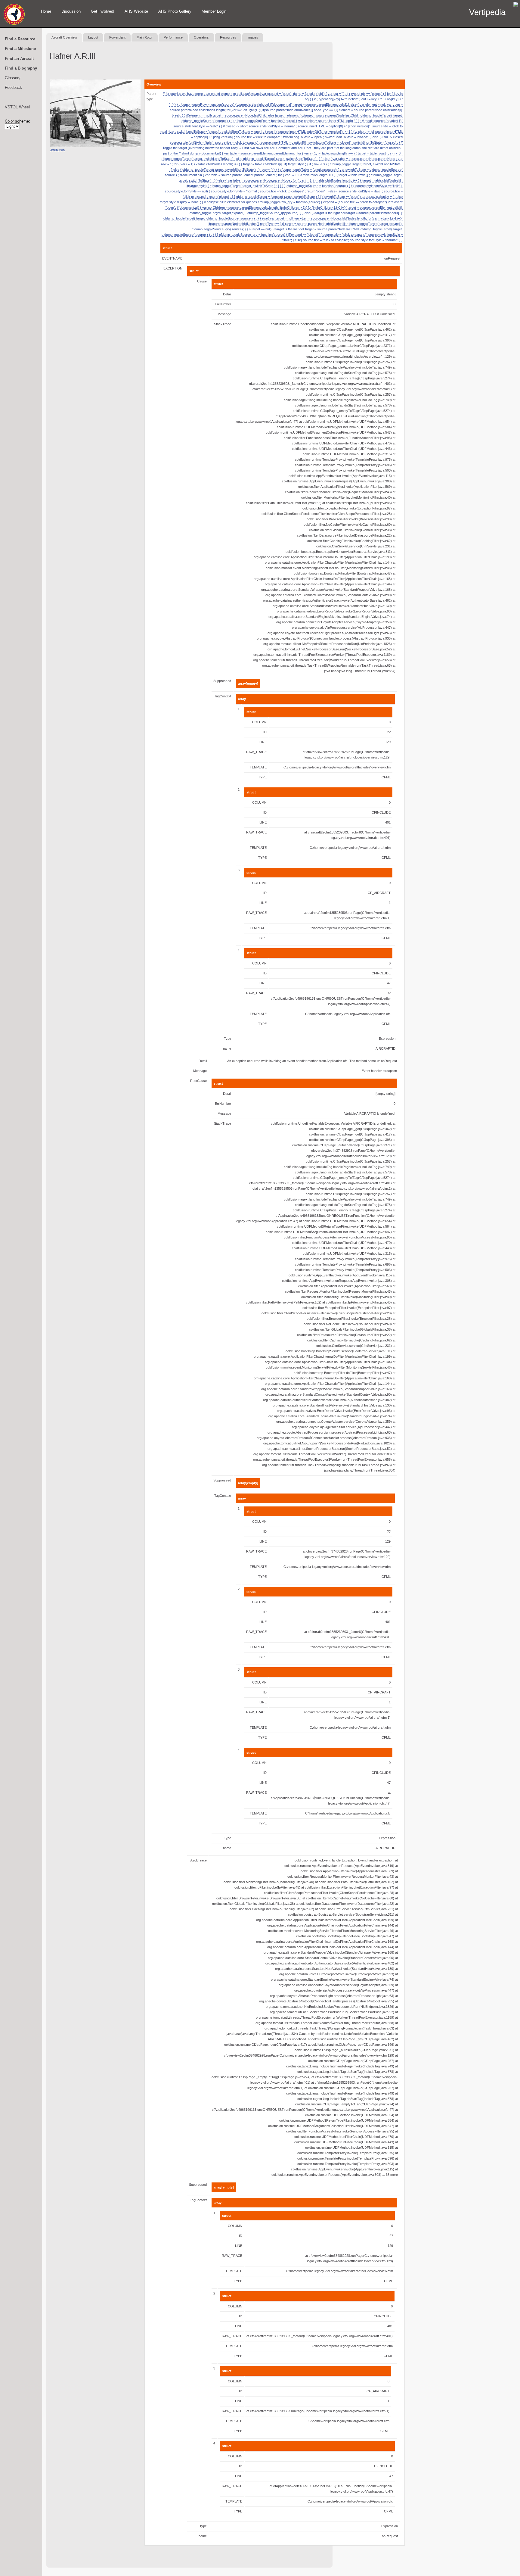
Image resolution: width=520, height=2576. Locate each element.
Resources (228, 37)
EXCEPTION (173, 268)
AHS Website (136, 11)
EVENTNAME (172, 258)
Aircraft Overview (64, 37)
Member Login (214, 11)
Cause (202, 281)
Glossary (13, 78)
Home (46, 11)
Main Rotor (145, 37)
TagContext (223, 696)
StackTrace (223, 324)
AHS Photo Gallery (175, 11)
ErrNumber (223, 304)
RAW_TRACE (256, 752)
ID (265, 732)
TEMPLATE (258, 767)
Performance (173, 37)
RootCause (198, 1081)
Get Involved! (103, 11)
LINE (263, 742)
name (227, 1048)
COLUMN (259, 722)
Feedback (13, 87)
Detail (227, 294)
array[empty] (248, 684)
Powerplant (117, 37)
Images (253, 37)
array (242, 699)
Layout (93, 37)
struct (167, 248)
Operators (201, 37)
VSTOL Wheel (17, 107)
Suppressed (222, 681)
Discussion (71, 11)
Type (227, 1039)
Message (224, 314)
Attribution (57, 150)
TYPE (262, 777)
